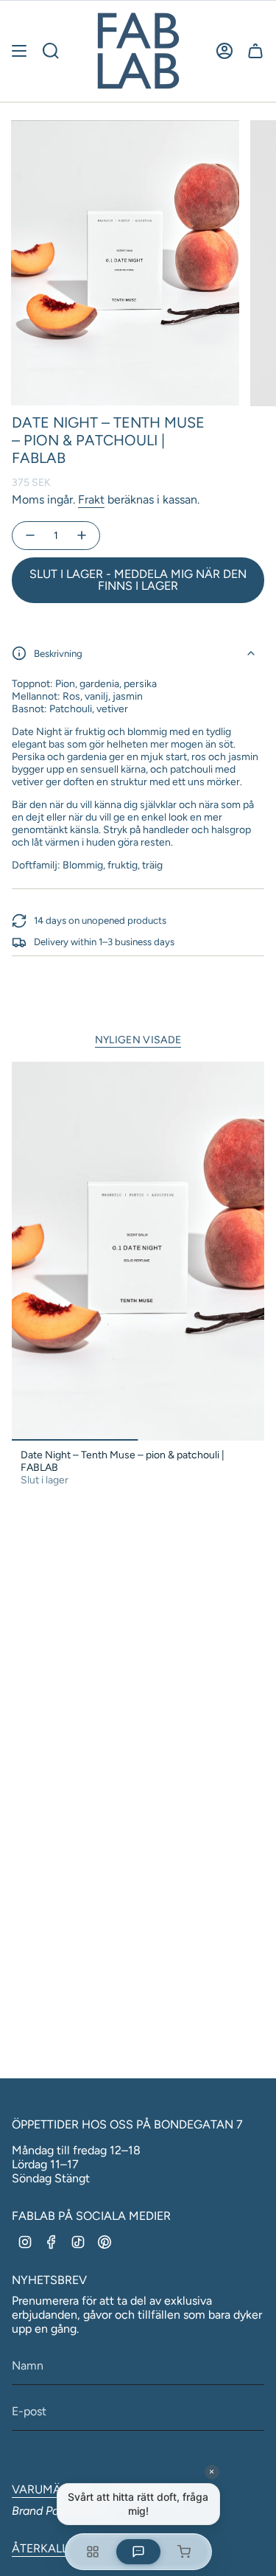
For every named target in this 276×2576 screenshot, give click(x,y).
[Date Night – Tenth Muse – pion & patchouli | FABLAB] (138, 1252)
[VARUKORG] (255, 51)
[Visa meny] (19, 51)
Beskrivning (58, 653)
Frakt (91, 499)
